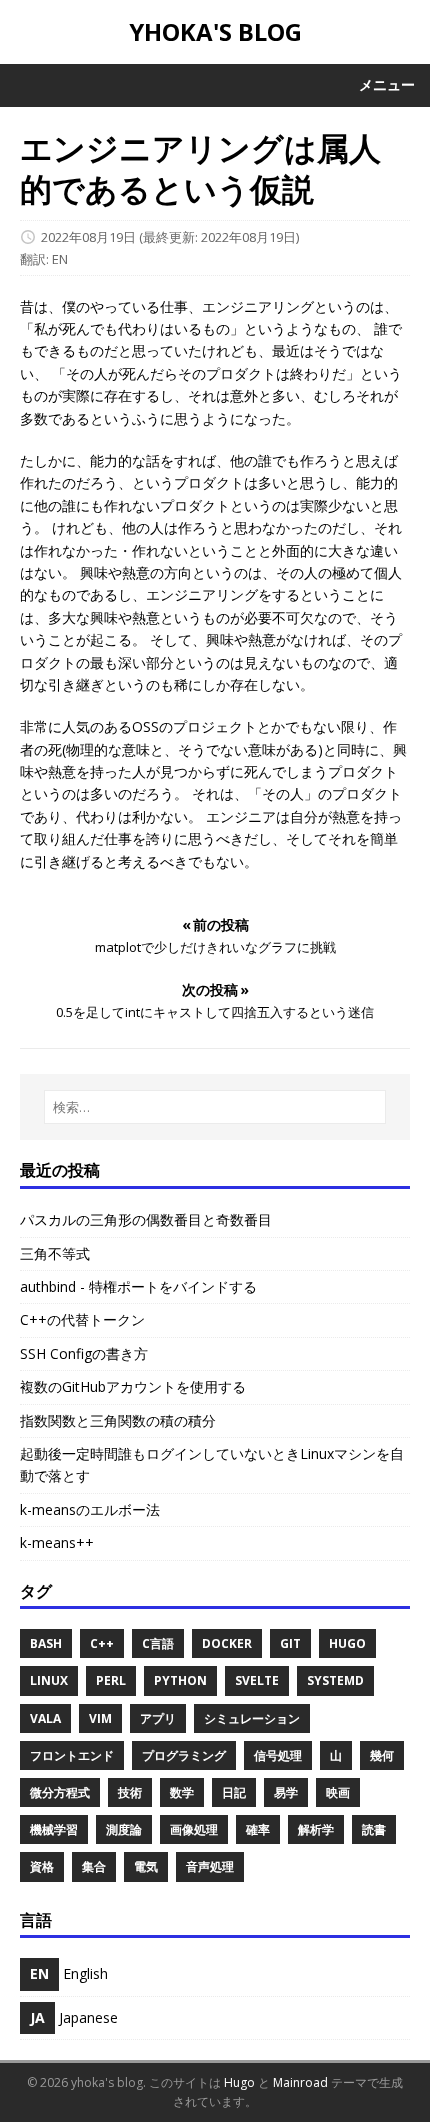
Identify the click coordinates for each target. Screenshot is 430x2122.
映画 (338, 1792)
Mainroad (300, 2082)
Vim (100, 1718)
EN (60, 259)
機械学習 (54, 1829)
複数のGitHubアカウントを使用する (133, 1386)
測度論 (124, 1829)
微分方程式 (60, 1792)
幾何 (382, 1755)
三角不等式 (55, 1253)
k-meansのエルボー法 (90, 1509)
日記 (234, 1792)
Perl (111, 1680)
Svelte (257, 1680)
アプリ (158, 1718)
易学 (286, 1792)
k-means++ (57, 1542)
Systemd (335, 1680)
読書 (374, 1829)
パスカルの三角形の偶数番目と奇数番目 (146, 1219)
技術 (130, 1792)
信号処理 (278, 1755)
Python (180, 1680)
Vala (45, 1718)
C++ (102, 1643)
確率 (258, 1829)
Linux (49, 1680)
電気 (146, 1866)
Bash (46, 1643)
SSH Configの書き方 (84, 1353)
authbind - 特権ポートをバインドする (138, 1286)
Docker (227, 1643)
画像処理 (194, 1829)
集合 (94, 1866)
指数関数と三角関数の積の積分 (118, 1420)
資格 (42, 1866)
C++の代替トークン (82, 1319)
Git (290, 1643)
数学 (182, 1792)
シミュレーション (252, 1718)
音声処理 (210, 1866)
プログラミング (184, 1755)
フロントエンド (72, 1755)
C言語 (158, 1643)
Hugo (347, 1643)
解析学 (316, 1829)
